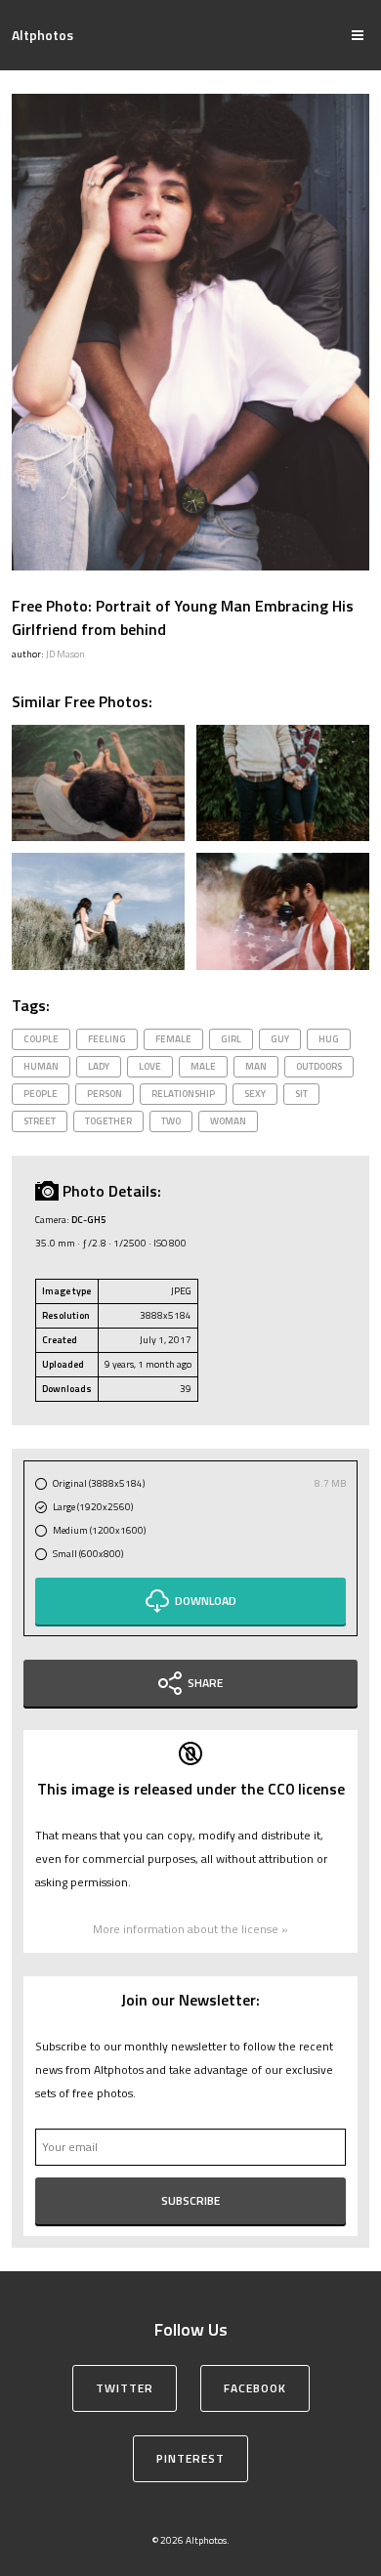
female (173, 1039)
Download (206, 1601)
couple (41, 1039)
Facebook (255, 2388)
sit (301, 1094)
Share (205, 1683)
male (203, 1066)
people (41, 1094)
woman (228, 1121)
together (108, 1121)
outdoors (319, 1066)
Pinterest (190, 2458)
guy (280, 1039)
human (41, 1066)
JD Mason (65, 654)
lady (99, 1066)
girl (231, 1039)
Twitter (125, 2388)
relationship (183, 1094)
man (256, 1066)
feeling (107, 1039)
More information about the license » (190, 1929)
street (40, 1121)
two (171, 1121)
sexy (255, 1094)
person (105, 1094)
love (150, 1066)
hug (329, 1039)
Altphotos (42, 35)
